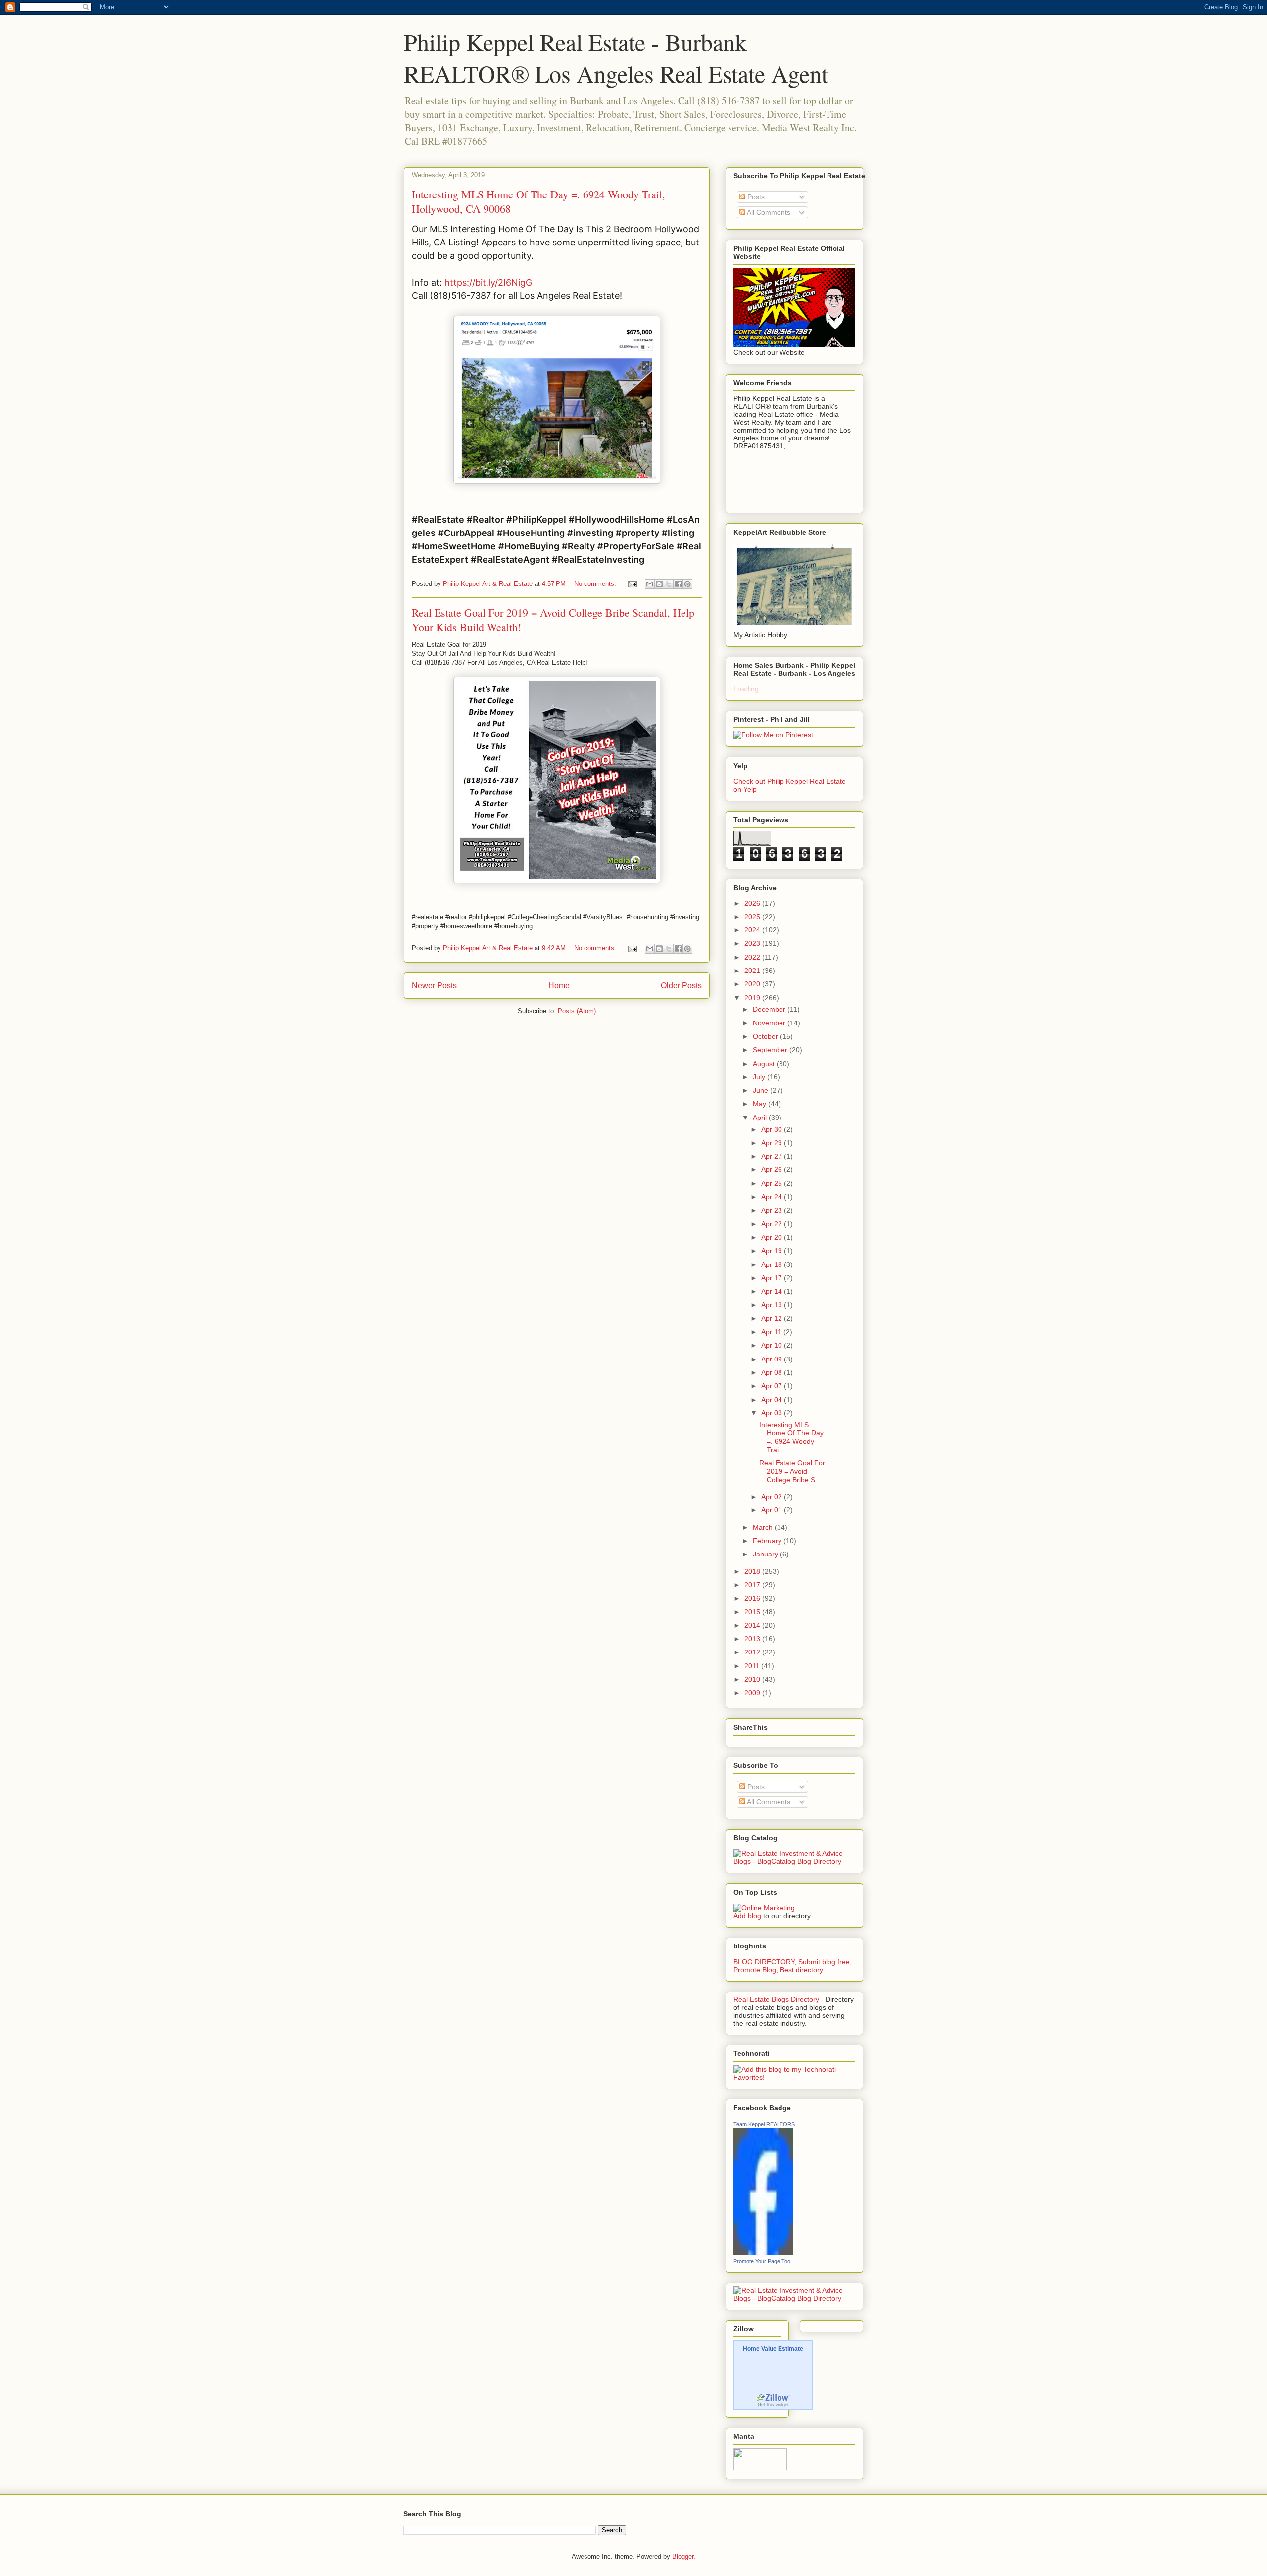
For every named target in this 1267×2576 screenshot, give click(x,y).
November (770, 1023)
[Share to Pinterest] (687, 584)
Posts (755, 197)
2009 (753, 1693)
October (766, 1036)
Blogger (683, 2556)
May (760, 1104)
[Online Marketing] (764, 1908)
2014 (753, 1625)
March (764, 1527)
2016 (753, 1598)
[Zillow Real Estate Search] (773, 2400)
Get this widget (773, 2405)
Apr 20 (773, 1237)
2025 (753, 917)
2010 (753, 1679)
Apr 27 (773, 1156)
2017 (753, 1585)
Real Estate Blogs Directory (776, 1999)
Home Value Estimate (773, 2349)
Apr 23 (773, 1210)
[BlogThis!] (659, 584)
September (771, 1050)
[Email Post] (632, 584)
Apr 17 (773, 1278)
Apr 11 (772, 1332)
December (770, 1009)
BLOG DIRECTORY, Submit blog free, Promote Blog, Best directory (793, 1966)
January (766, 1554)
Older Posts (681, 986)
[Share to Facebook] (678, 584)
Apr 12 (773, 1318)
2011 (753, 1666)
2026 (753, 903)
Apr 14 (773, 1291)
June (761, 1090)
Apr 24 (773, 1197)
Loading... (749, 689)
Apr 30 (773, 1129)
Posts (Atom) (577, 1011)
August (765, 1064)
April (761, 1118)
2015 (753, 1612)
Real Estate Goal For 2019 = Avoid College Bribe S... (792, 1471)
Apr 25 (773, 1183)
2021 (753, 971)
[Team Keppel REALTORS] (763, 2253)
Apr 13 (773, 1305)
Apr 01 (773, 1510)
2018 (753, 1571)
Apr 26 (773, 1169)
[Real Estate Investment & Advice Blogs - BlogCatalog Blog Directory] (794, 1861)
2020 (753, 984)
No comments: (596, 584)
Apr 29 (773, 1143)
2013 (753, 1639)
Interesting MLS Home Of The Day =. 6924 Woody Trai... (791, 1437)
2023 (753, 943)
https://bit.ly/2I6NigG (488, 282)
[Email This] (650, 584)
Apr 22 (773, 1224)
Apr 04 (773, 1400)
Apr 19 (773, 1251)
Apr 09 (773, 1359)
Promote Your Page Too (762, 2261)
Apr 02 (773, 1497)
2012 (753, 1652)
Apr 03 (773, 1413)
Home (559, 986)
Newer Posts (434, 986)
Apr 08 (773, 1372)
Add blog (747, 1916)
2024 (753, 930)
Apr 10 (773, 1345)
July (760, 1077)
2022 (753, 957)
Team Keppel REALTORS (764, 2124)
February (768, 1541)
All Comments (768, 212)
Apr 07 (773, 1386)
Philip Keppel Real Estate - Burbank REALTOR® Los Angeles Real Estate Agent (616, 57)
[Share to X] (669, 584)
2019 (753, 998)
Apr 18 (773, 1264)
